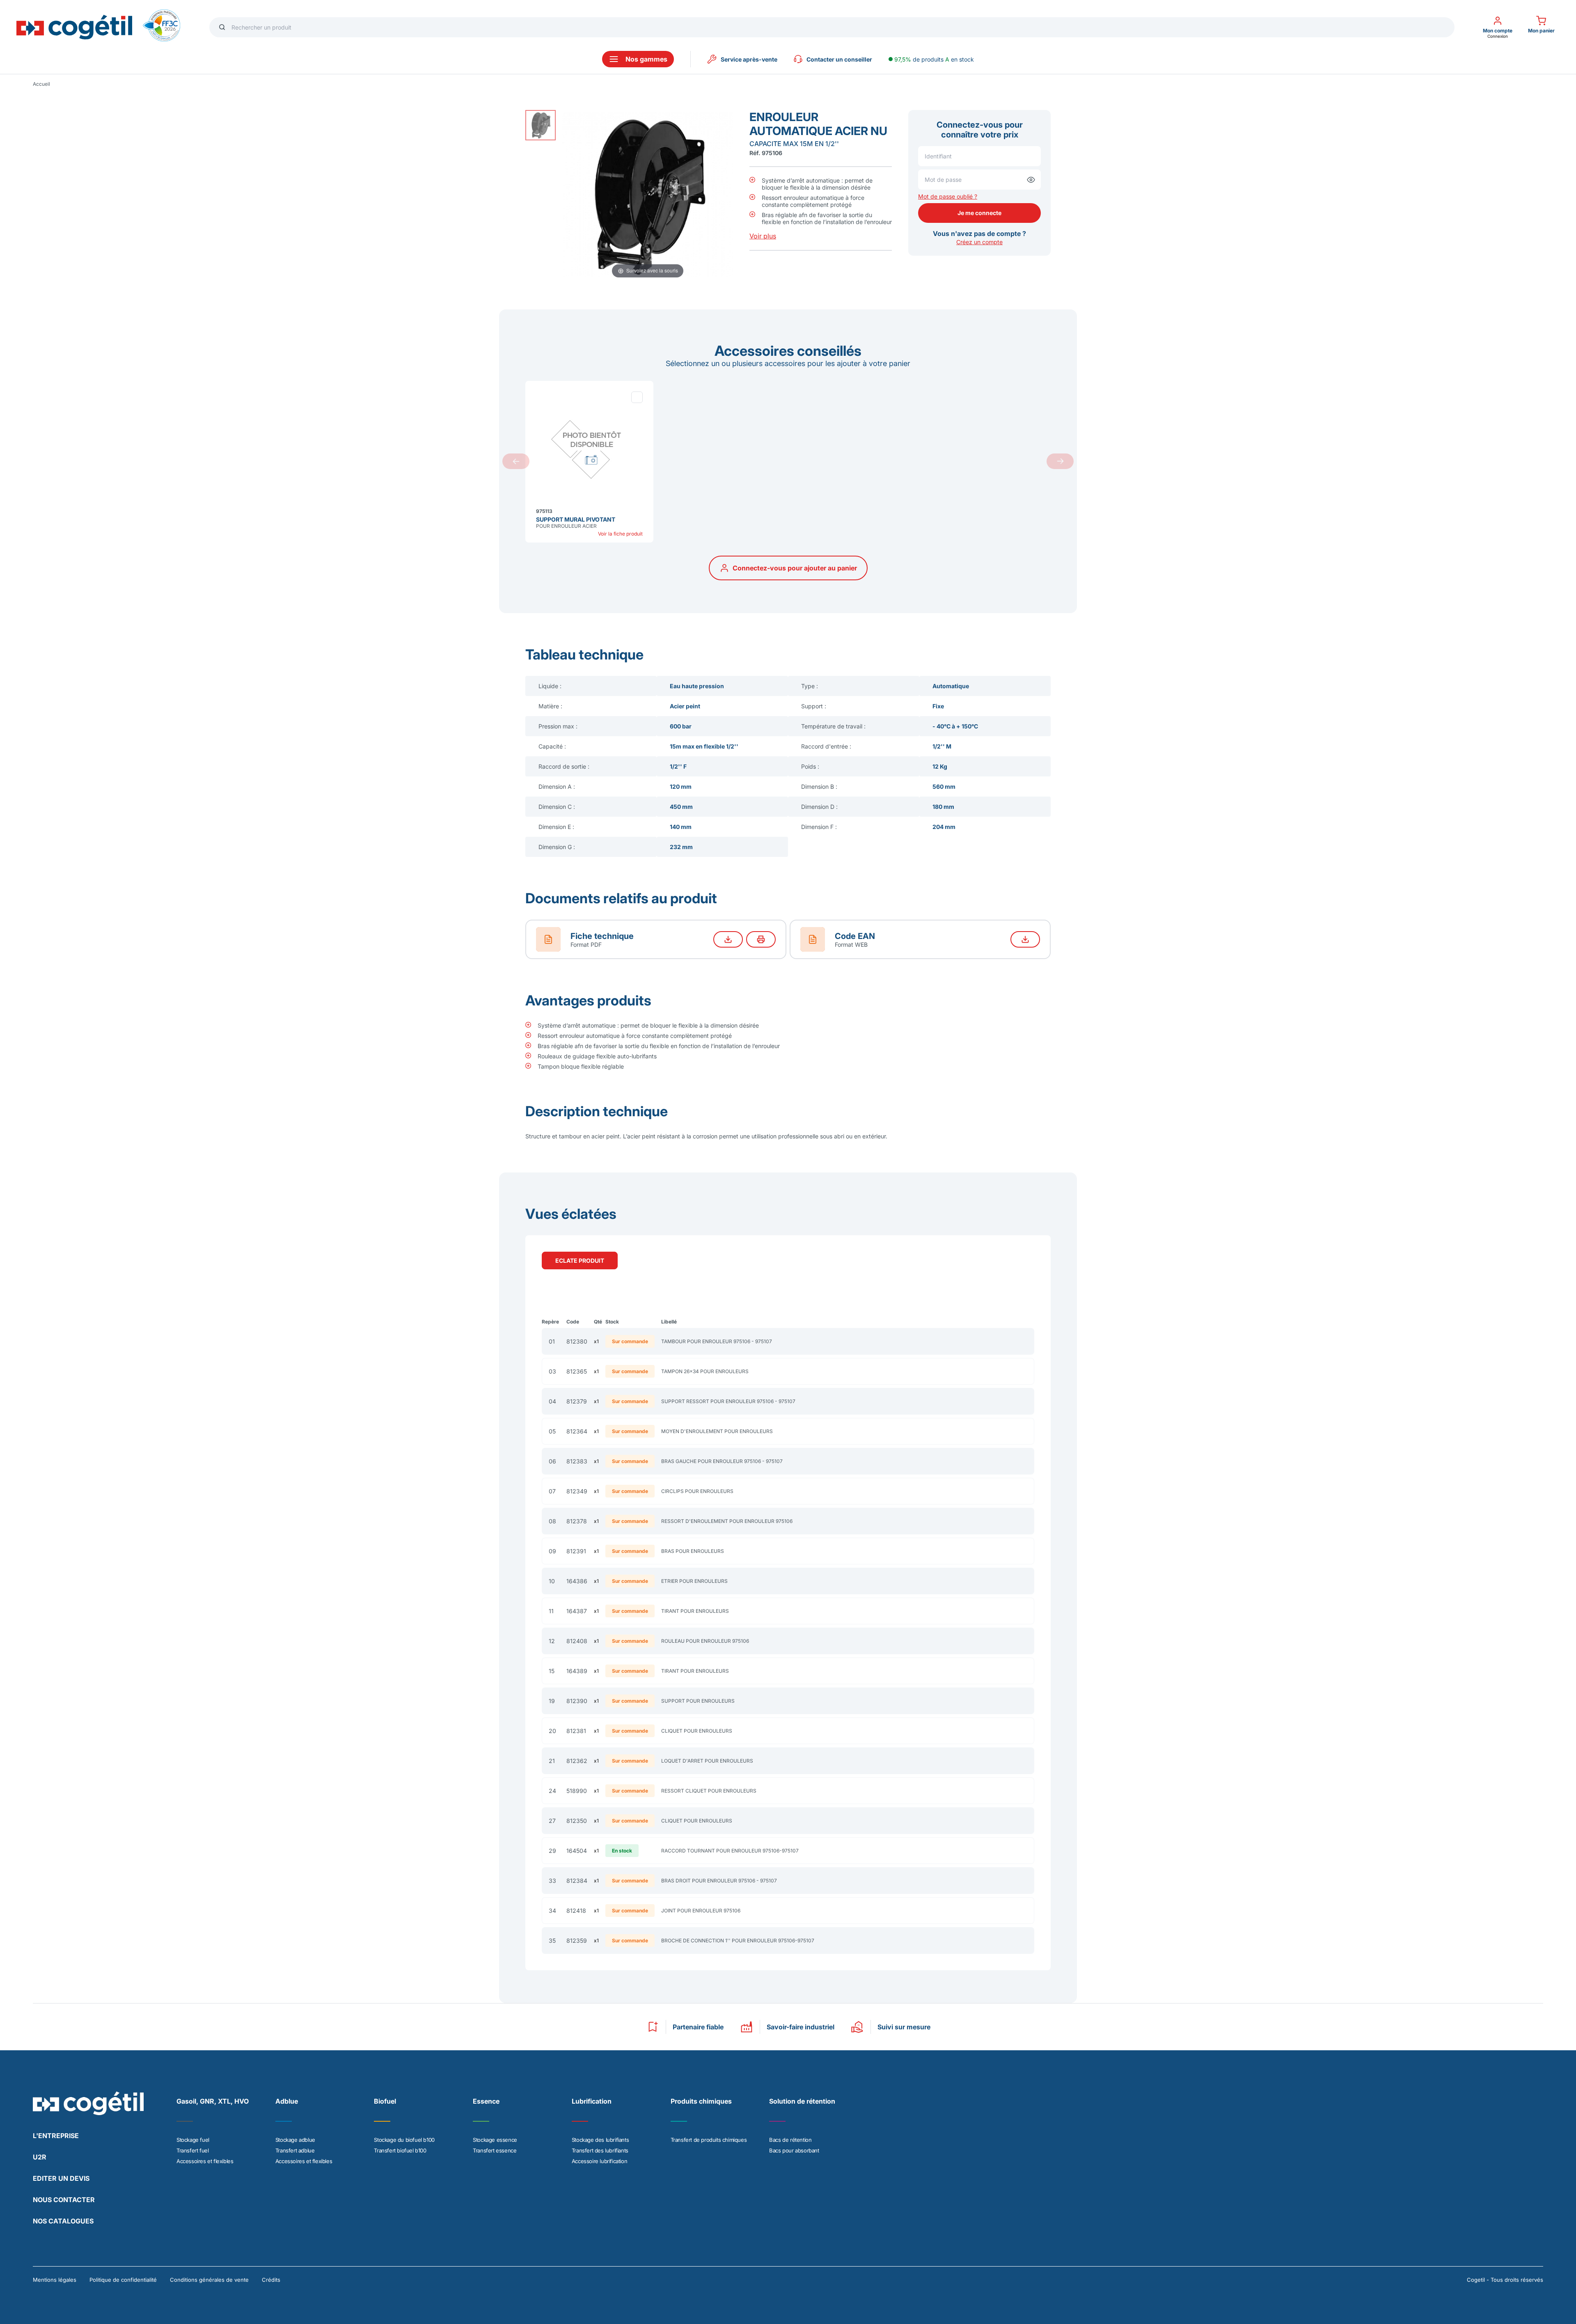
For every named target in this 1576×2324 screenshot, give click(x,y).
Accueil (41, 84)
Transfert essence (495, 2150)
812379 (577, 1401)
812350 (577, 1821)
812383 (577, 1461)
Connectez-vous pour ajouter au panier (795, 568)
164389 (577, 1671)
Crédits (271, 2280)
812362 (577, 1761)
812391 (576, 1551)
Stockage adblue (295, 2140)
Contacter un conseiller (839, 59)
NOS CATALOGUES (63, 2221)
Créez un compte (979, 242)
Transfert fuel (192, 2150)
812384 (577, 1881)
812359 (577, 1940)
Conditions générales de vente (209, 2280)
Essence (486, 2101)
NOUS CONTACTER (64, 2200)
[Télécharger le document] (728, 939)
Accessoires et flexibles (205, 2161)
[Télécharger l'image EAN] (1025, 939)
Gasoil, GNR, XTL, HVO (213, 2101)
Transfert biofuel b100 (400, 2150)
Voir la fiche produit (620, 534)
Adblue (287, 2101)
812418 (576, 1911)
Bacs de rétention (790, 2140)
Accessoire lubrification (599, 2161)
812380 (577, 1341)
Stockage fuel (193, 2140)
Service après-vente (749, 59)
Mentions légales (55, 2280)
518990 (577, 1791)
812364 (577, 1431)
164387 (577, 1611)
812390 (577, 1701)
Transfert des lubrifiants (600, 2150)
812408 (577, 1641)
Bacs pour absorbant (794, 2150)
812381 (576, 1731)
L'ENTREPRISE (56, 2136)
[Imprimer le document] (761, 939)
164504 (577, 1851)
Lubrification (592, 2101)
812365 (577, 1371)
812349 (577, 1491)
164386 (577, 1581)
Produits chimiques (701, 2101)
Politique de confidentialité (123, 2280)
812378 (577, 1521)
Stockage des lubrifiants (600, 2140)
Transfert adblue (295, 2150)
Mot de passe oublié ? (948, 196)
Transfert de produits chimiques (709, 2140)
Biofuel (385, 2101)
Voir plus (763, 236)
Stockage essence (495, 2140)
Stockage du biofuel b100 (404, 2140)
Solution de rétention (802, 2101)
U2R (40, 2157)
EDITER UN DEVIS (61, 2178)
